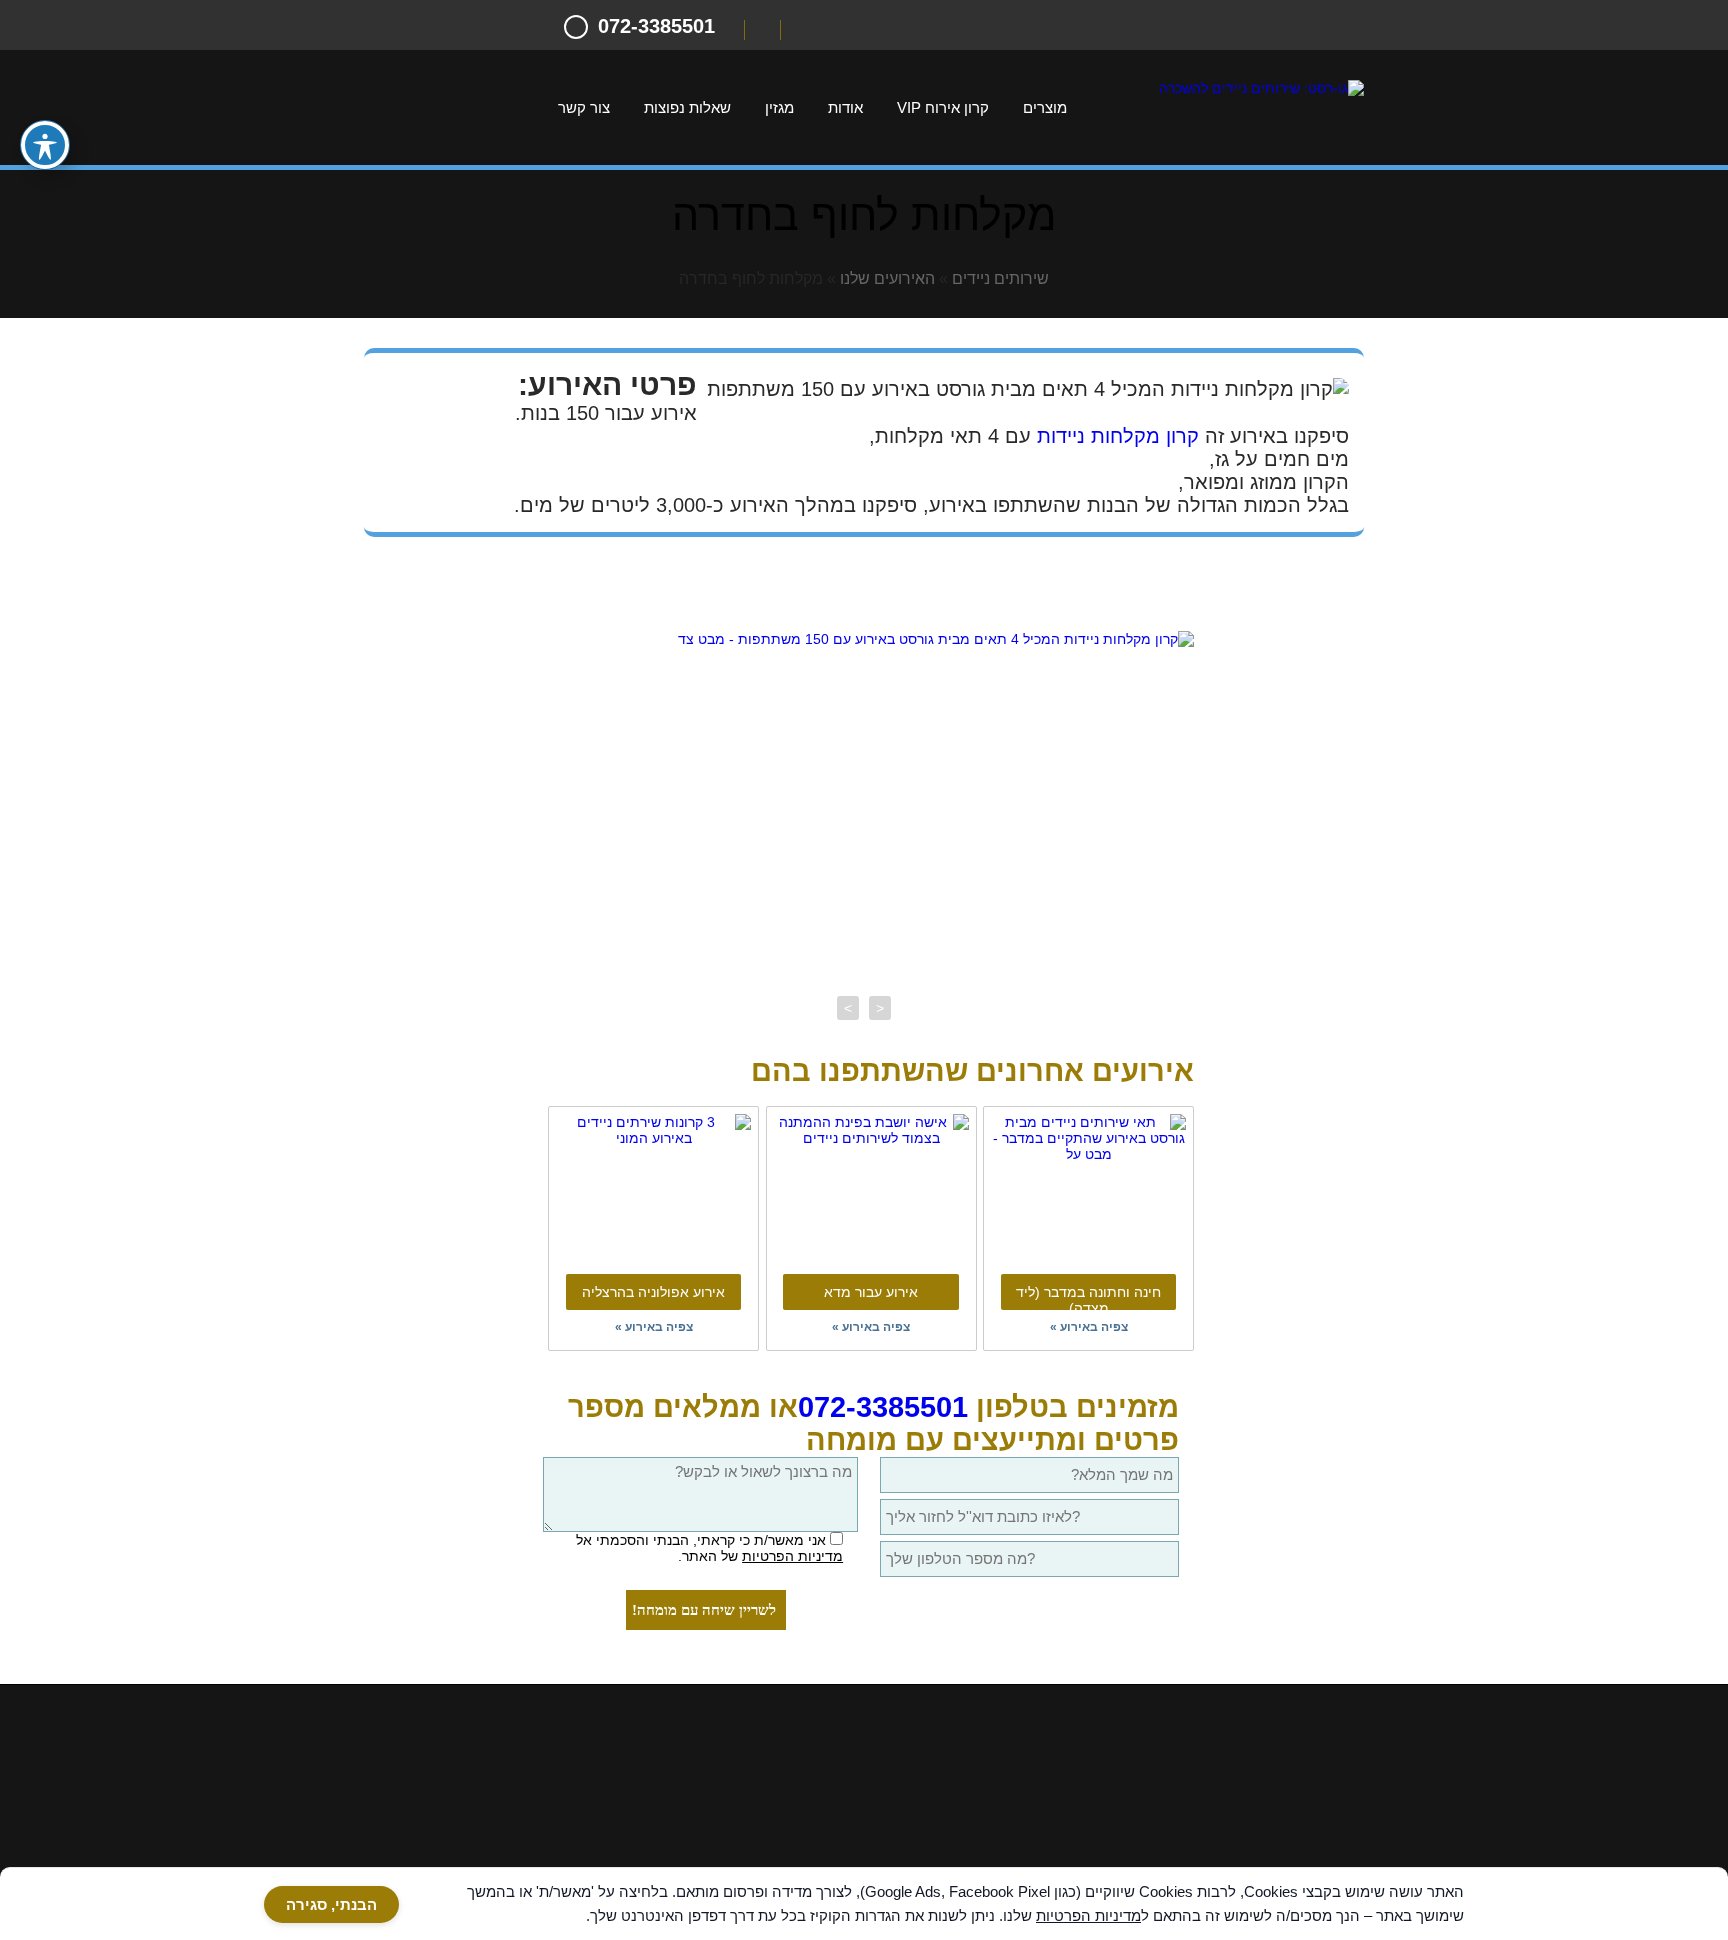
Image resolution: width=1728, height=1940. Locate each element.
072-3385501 (883, 1407)
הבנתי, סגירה (331, 1904)
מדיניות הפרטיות (792, 1556)
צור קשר (584, 107)
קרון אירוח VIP (943, 107)
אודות (845, 107)
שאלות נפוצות (687, 107)
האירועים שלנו (887, 278)
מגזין (779, 107)
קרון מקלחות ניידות (1118, 436)
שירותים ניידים (1000, 278)
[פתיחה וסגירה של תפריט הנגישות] (45, 145)
